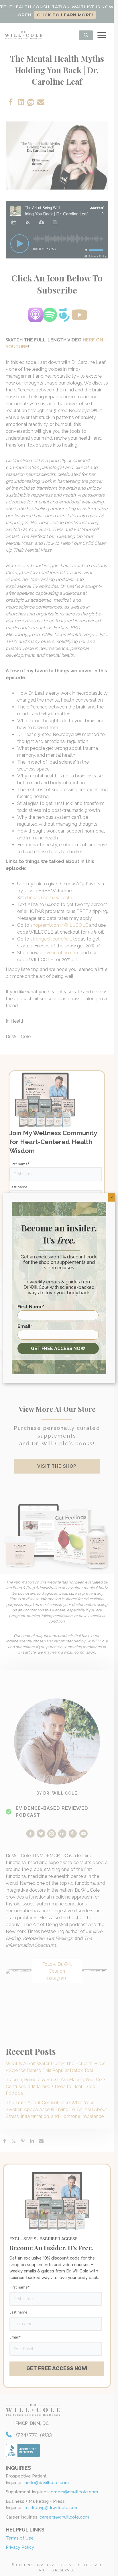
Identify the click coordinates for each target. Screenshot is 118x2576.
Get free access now (58, 1348)
